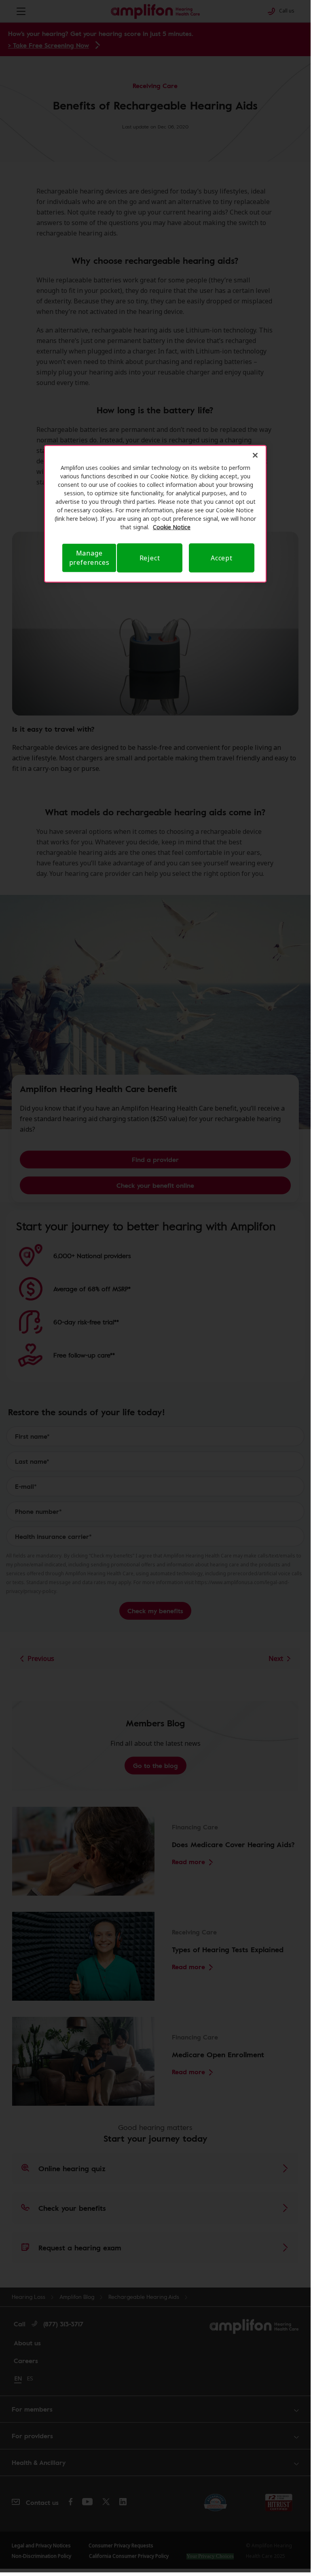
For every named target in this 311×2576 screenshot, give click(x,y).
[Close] (255, 455)
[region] (155, 514)
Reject (150, 558)
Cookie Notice (172, 527)
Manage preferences (89, 558)
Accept (222, 558)
